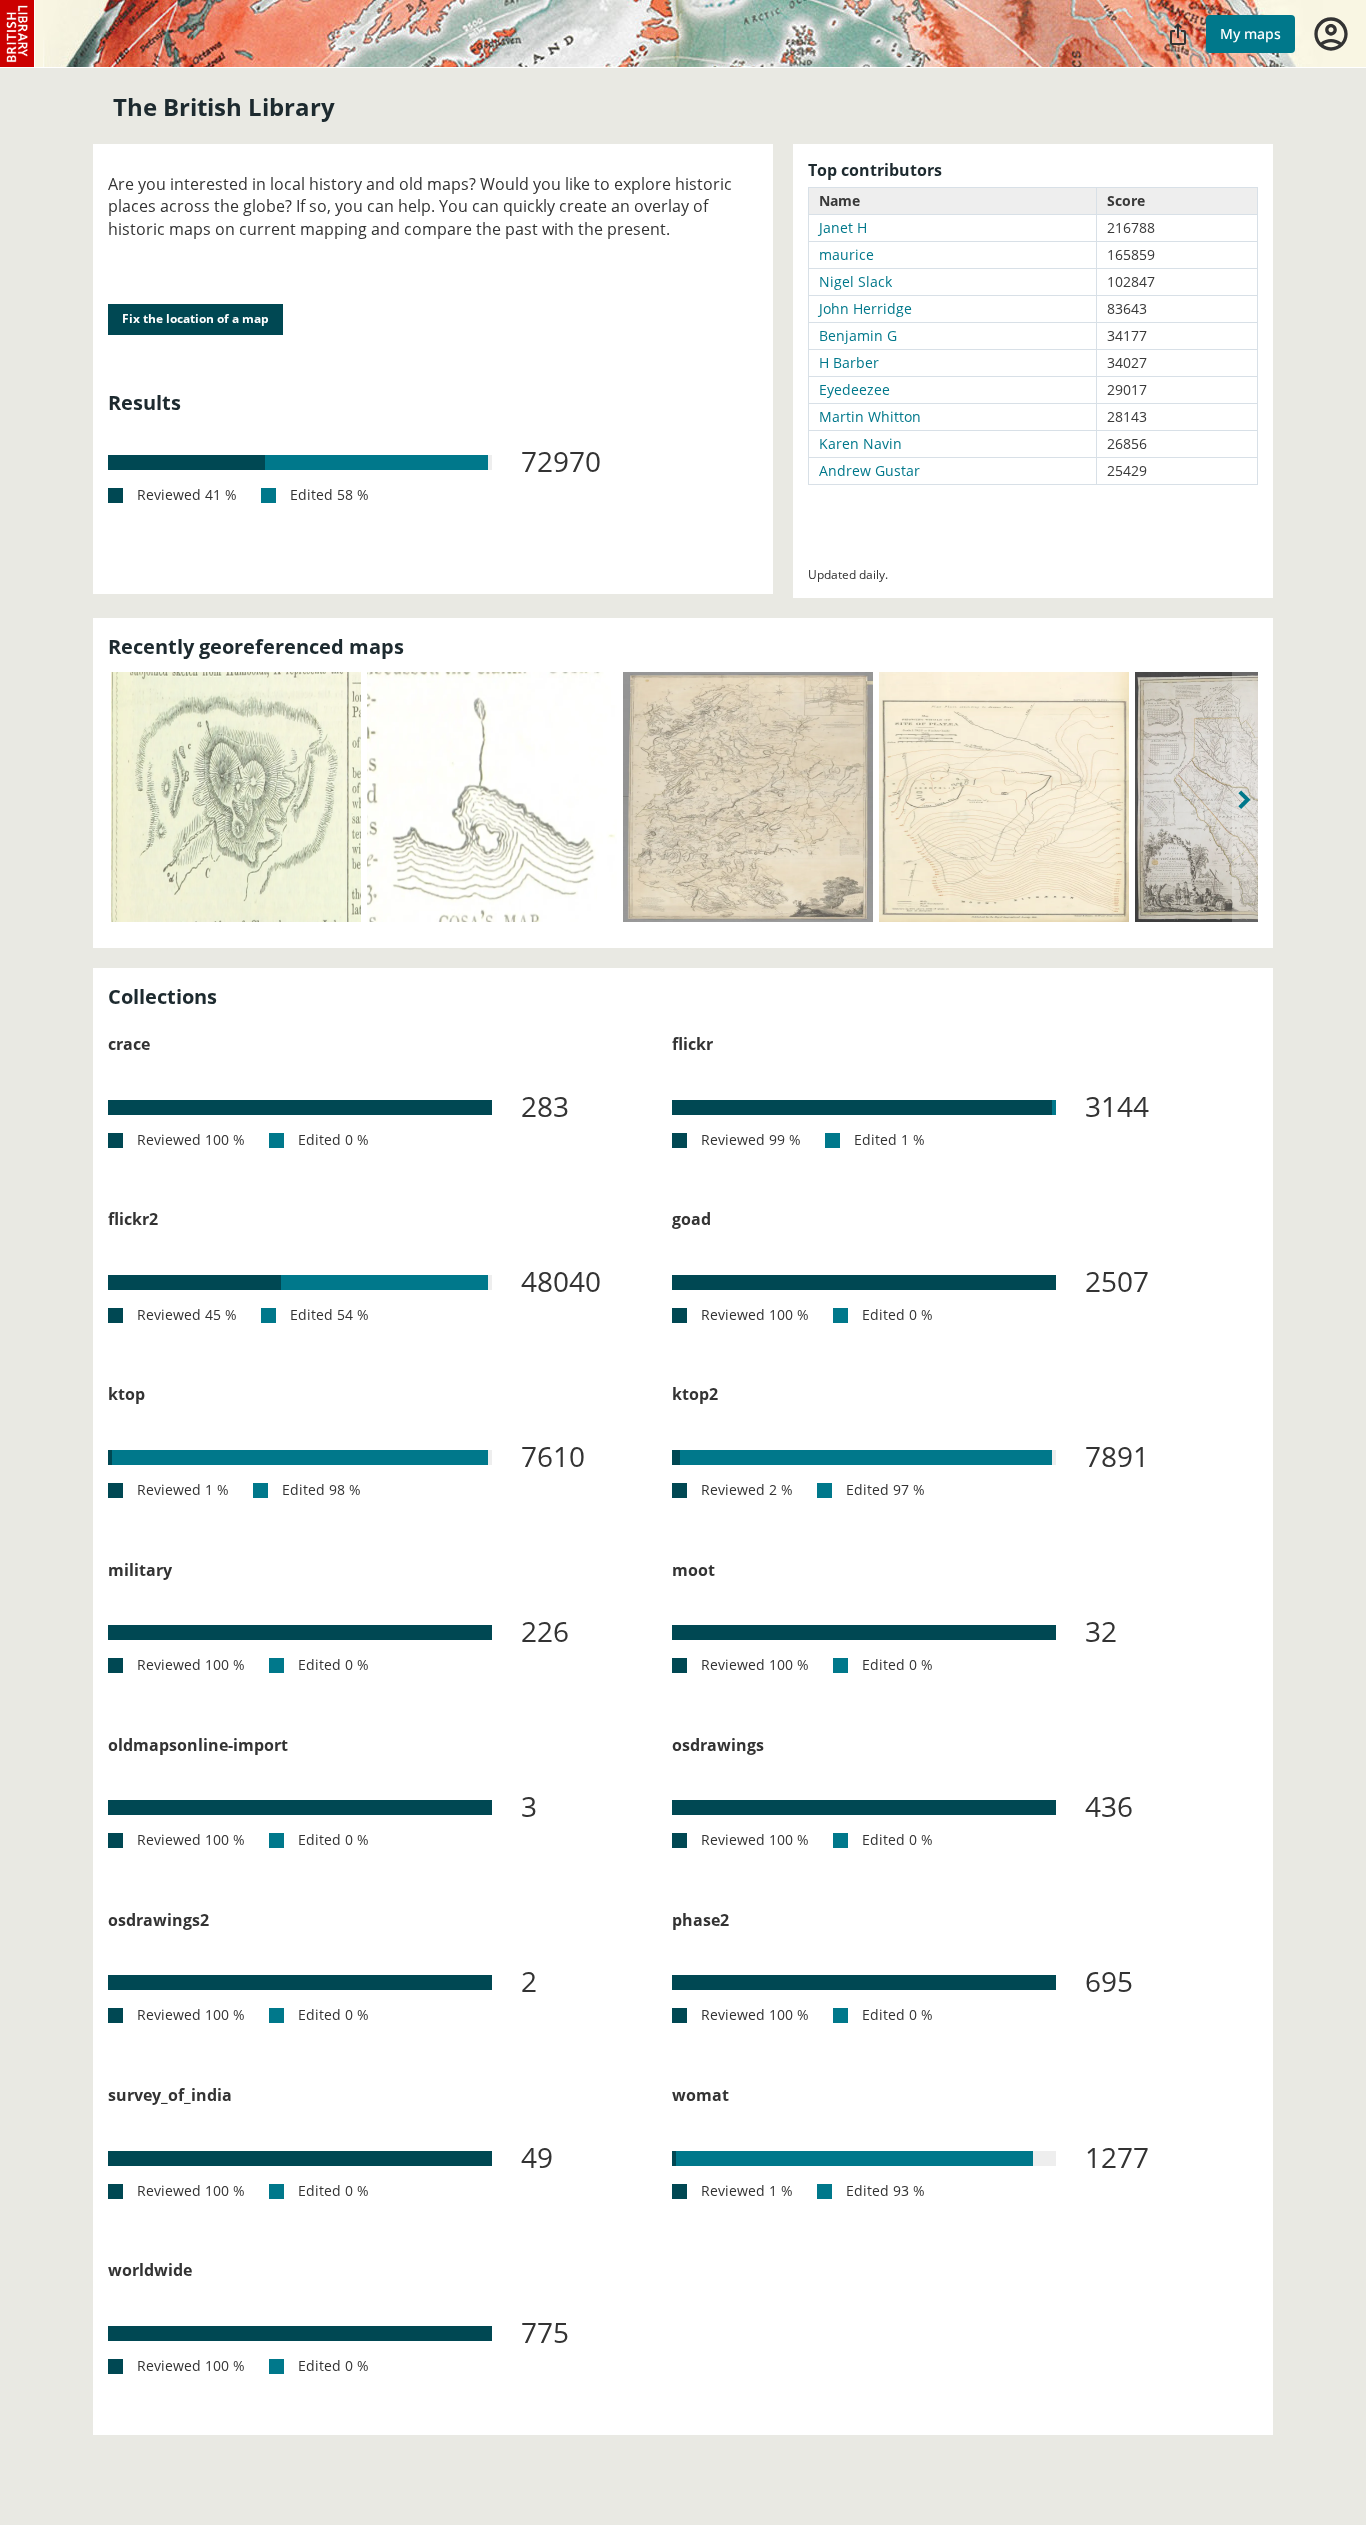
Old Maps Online (17, 34)
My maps (1250, 33)
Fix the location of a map (195, 318)
